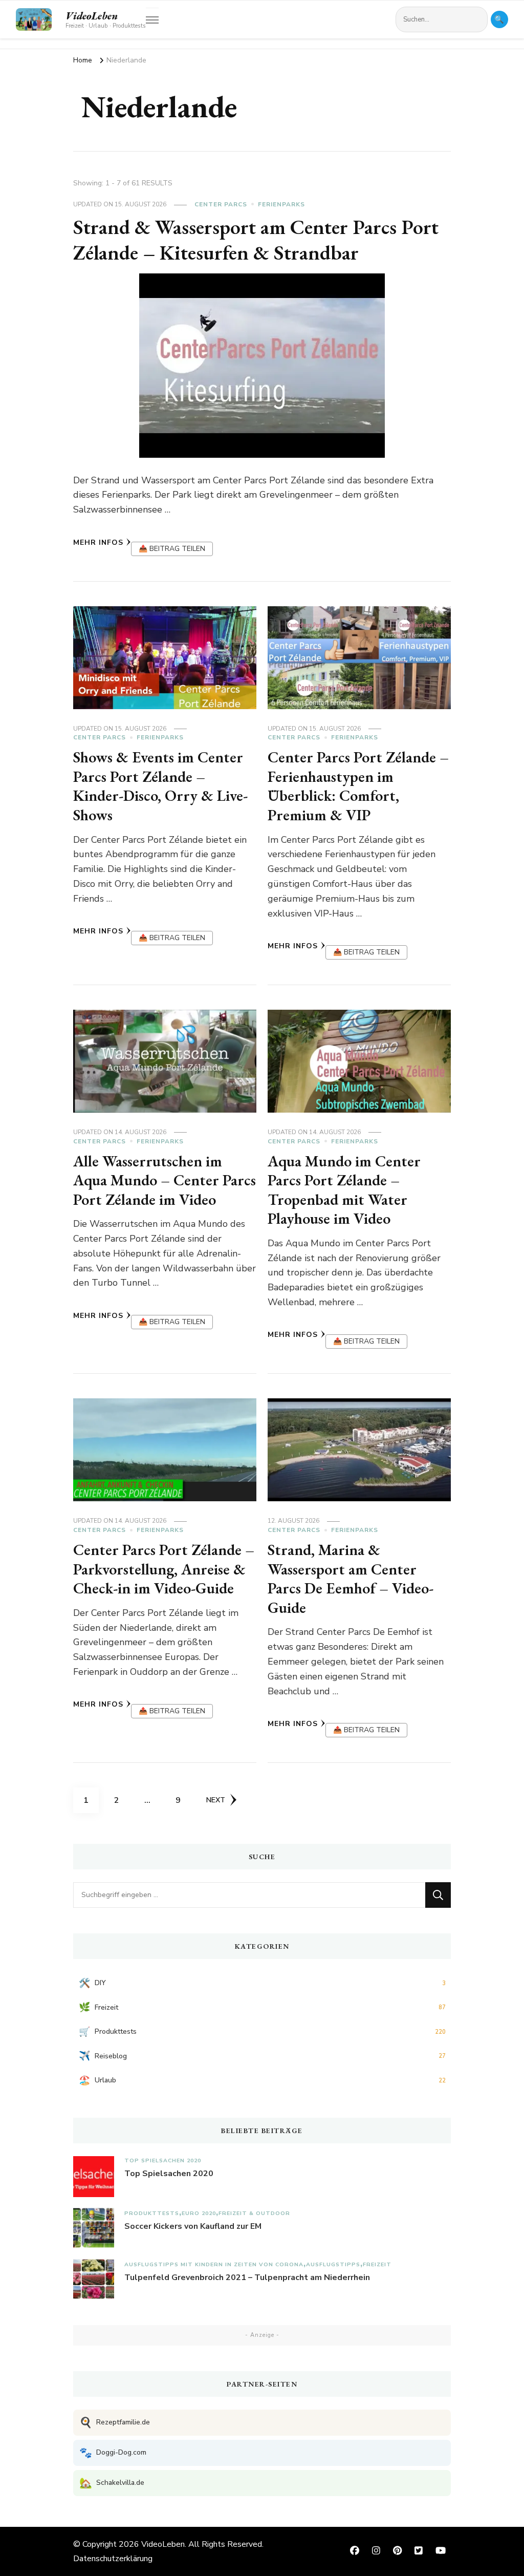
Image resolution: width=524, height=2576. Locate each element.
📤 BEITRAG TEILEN (172, 549)
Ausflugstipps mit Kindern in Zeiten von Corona (214, 2264)
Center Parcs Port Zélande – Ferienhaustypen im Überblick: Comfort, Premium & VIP (358, 786)
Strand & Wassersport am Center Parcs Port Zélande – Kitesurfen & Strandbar (256, 240)
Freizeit (377, 2264)
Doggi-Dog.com (113, 2453)
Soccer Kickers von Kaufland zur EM (193, 2226)
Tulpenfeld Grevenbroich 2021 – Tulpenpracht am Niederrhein (247, 2277)
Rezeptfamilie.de (115, 2423)
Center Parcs (221, 204)
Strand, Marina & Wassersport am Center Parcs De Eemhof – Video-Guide (351, 1579)
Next (216, 1800)
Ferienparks (281, 204)
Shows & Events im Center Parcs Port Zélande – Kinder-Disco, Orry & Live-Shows (160, 786)
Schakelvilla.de (112, 2483)
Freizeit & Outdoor (254, 2213)
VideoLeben (92, 16)
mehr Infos (98, 542)
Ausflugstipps (333, 2264)
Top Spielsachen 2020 (163, 2160)
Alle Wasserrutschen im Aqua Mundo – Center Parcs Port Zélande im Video (165, 1180)
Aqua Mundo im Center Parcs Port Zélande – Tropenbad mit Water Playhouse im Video (344, 1190)
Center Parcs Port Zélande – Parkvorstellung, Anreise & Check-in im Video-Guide (164, 1569)
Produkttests (152, 2213)
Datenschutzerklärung (113, 2559)
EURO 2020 (199, 2213)
